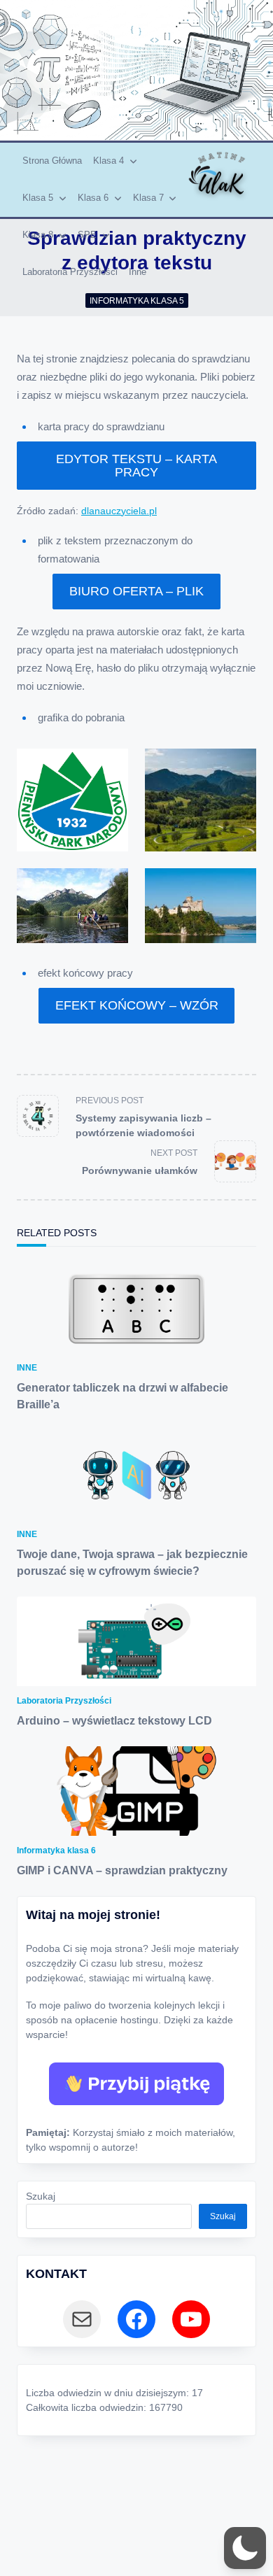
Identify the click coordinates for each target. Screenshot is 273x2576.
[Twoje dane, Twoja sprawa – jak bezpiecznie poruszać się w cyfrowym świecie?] (136, 1475)
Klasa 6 (93, 198)
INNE (27, 1368)
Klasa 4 (108, 161)
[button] (245, 2548)
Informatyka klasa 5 (137, 301)
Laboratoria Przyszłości (70, 272)
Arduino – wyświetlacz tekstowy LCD (114, 1721)
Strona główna (52, 161)
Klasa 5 (38, 198)
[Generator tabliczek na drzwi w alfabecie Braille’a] (136, 1308)
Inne (138, 272)
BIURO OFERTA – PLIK (136, 591)
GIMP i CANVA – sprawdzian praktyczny (122, 1870)
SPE (87, 235)
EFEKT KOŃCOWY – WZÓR (137, 1005)
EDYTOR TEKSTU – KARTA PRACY (136, 465)
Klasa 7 (148, 198)
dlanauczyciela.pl (119, 511)
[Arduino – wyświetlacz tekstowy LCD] (136, 1641)
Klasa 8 (38, 235)
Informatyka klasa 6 (56, 1850)
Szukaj (41, 2196)
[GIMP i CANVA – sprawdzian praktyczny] (136, 1791)
